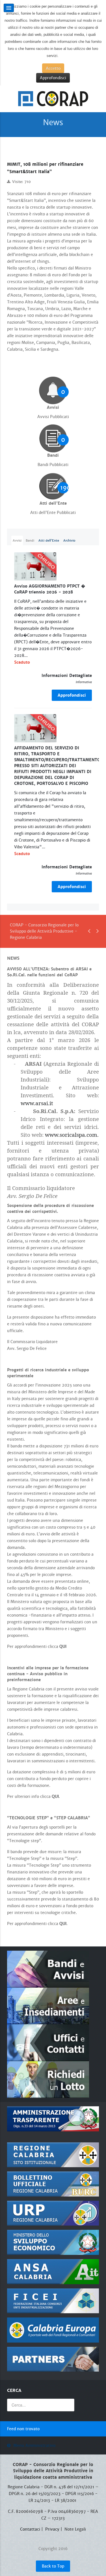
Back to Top (53, 2566)
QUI (63, 1646)
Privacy (52, 2529)
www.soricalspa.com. (72, 1135)
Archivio (69, 540)
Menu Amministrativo (34, 2445)
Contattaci (30, 2529)
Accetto (53, 68)
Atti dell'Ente (49, 540)
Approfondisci (53, 78)
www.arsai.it (37, 1103)
